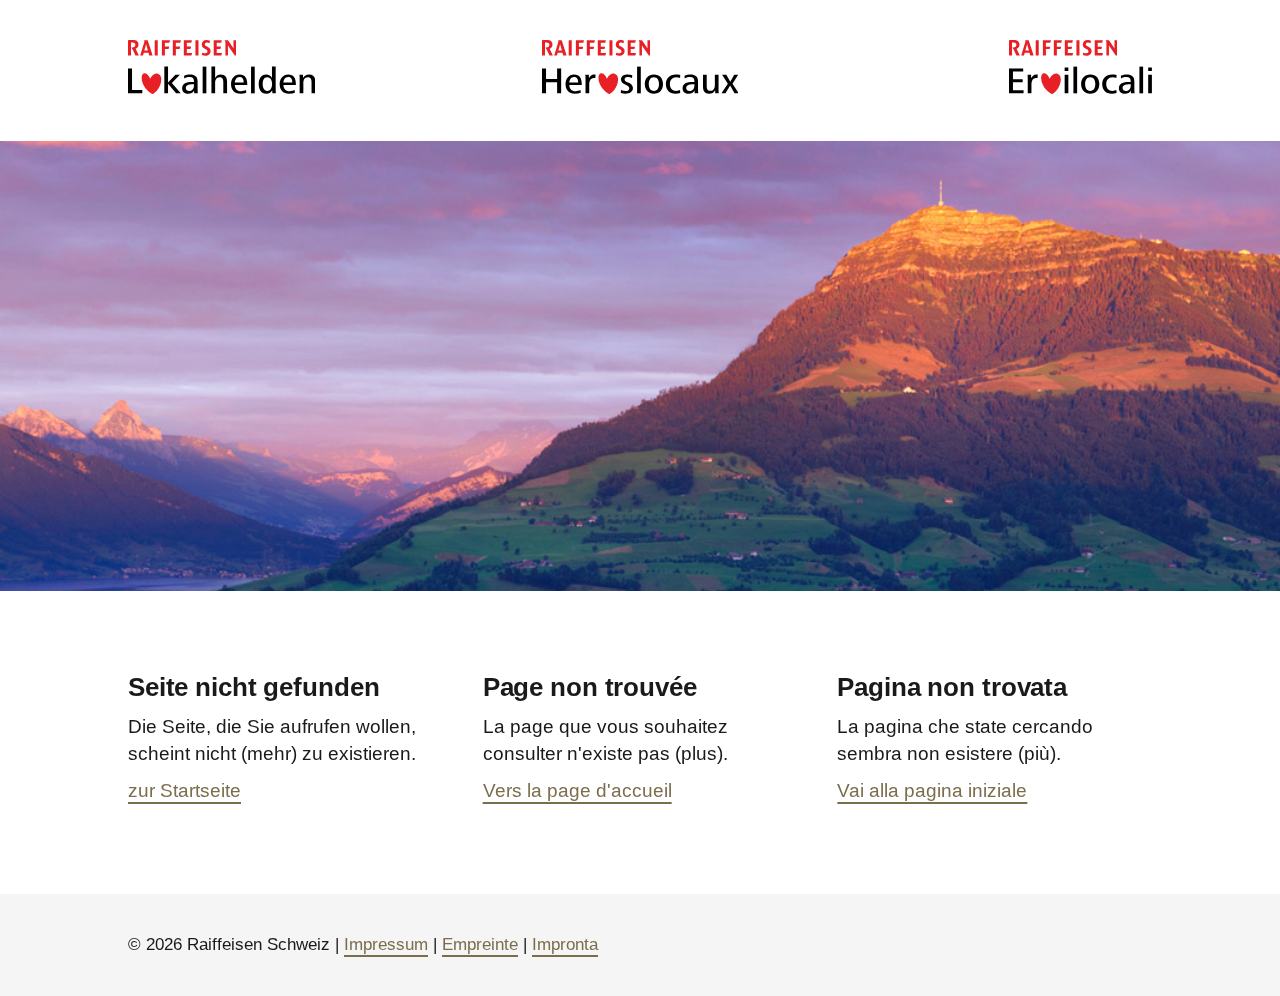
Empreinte (480, 944)
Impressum (386, 944)
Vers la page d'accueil (577, 790)
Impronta (565, 944)
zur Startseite (184, 790)
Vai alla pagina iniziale (932, 790)
